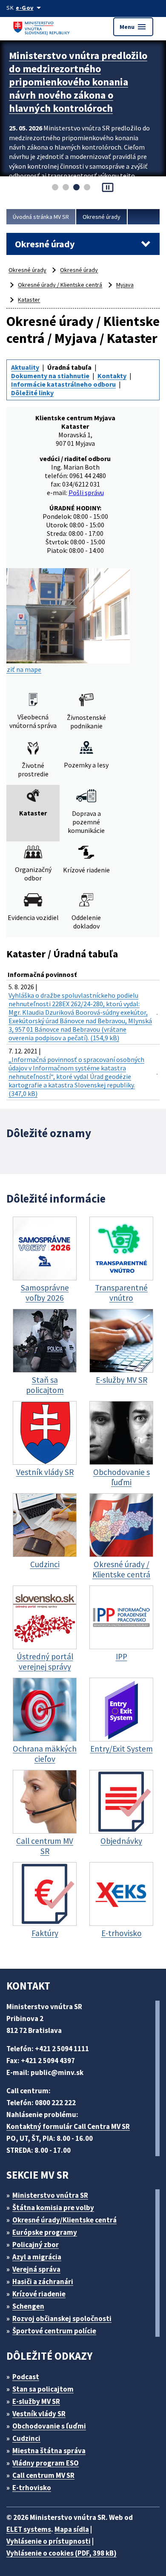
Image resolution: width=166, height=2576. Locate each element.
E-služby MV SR (36, 2401)
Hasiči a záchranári (43, 2282)
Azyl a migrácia (37, 2257)
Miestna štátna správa (49, 2451)
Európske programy (45, 2232)
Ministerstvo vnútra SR (50, 2195)
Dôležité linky (32, 393)
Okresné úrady (102, 217)
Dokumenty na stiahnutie (50, 376)
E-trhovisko (32, 2488)
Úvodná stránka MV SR (41, 217)
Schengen (28, 2306)
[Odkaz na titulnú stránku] (43, 27)
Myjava (125, 285)
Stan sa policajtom (43, 2389)
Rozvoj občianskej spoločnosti (62, 2318)
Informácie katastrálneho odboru (63, 384)
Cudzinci (26, 2438)
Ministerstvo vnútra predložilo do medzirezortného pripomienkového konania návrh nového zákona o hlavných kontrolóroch (78, 82)
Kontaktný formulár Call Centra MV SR (68, 2126)
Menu (133, 27)
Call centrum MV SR (43, 2475)
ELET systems (29, 2529)
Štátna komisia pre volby (53, 2208)
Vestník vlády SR (39, 2414)
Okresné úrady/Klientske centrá (64, 2220)
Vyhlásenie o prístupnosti (49, 2541)
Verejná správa (36, 2269)
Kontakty (112, 376)
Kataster (29, 300)
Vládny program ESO (46, 2463)
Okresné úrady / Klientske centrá (60, 285)
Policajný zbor (36, 2245)
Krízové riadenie (39, 2294)
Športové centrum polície (54, 2331)
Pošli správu (86, 493)
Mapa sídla (72, 2529)
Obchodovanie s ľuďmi (49, 2426)
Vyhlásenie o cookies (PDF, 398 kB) (62, 2553)
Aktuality (25, 367)
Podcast (26, 2377)
